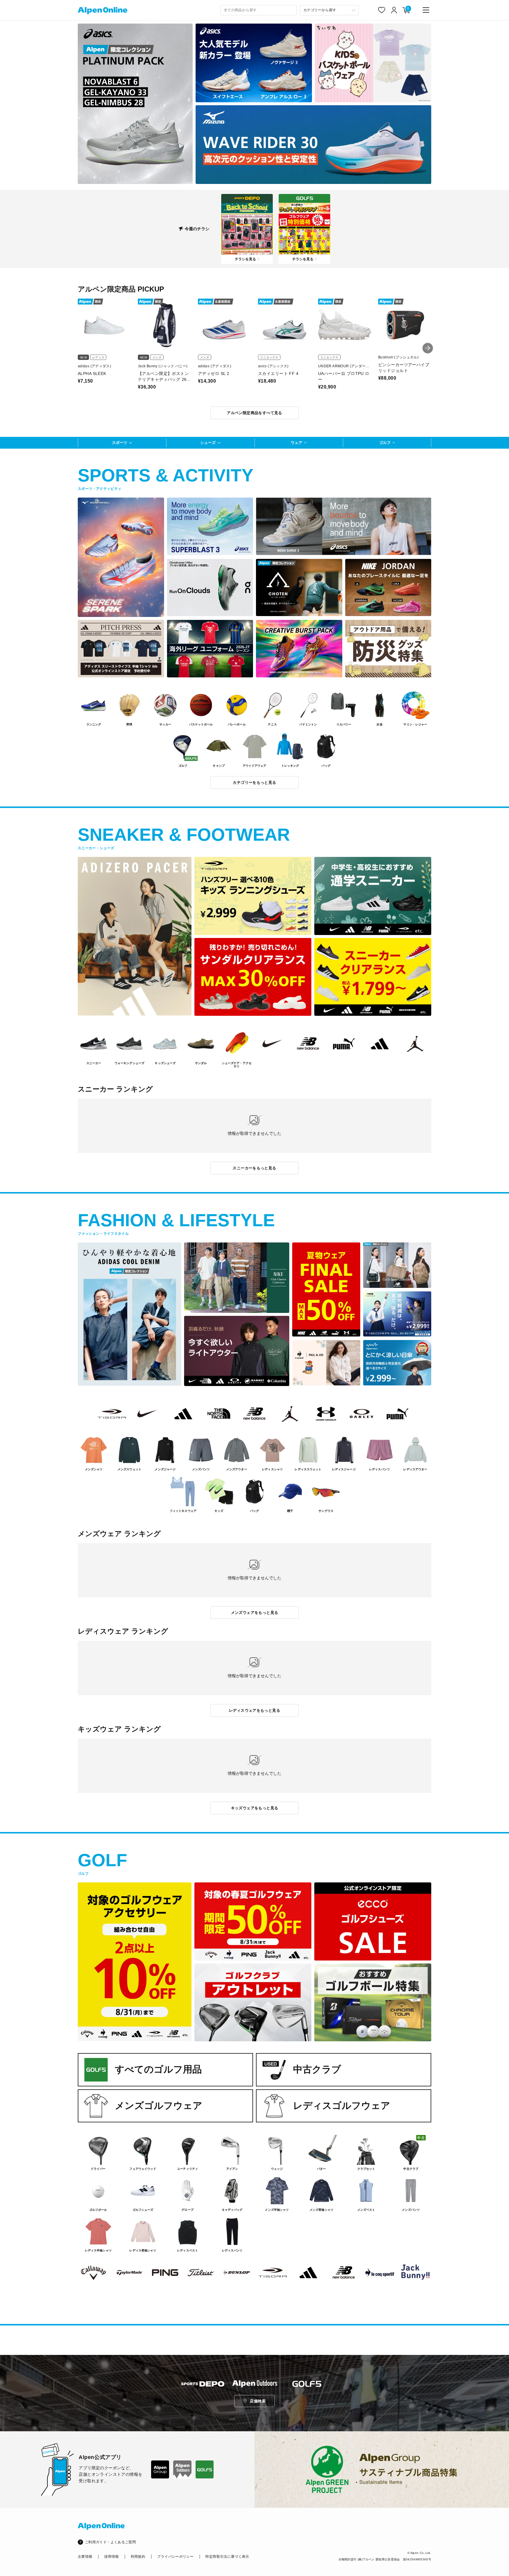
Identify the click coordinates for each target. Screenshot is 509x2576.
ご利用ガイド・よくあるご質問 (110, 2542)
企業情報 (85, 2557)
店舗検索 (258, 2401)
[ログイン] (394, 10)
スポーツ (120, 443)
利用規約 (138, 2557)
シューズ (208, 443)
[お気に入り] (382, 10)
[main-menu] (426, 10)
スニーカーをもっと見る (254, 1168)
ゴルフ (385, 443)
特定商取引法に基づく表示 (227, 2557)
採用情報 (111, 2557)
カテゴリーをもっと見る (254, 782)
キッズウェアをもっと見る (255, 1808)
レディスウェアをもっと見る (254, 1710)
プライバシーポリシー (175, 2557)
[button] (428, 348)
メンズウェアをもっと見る (255, 1613)
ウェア (296, 443)
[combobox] (259, 10)
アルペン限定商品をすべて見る (254, 413)
